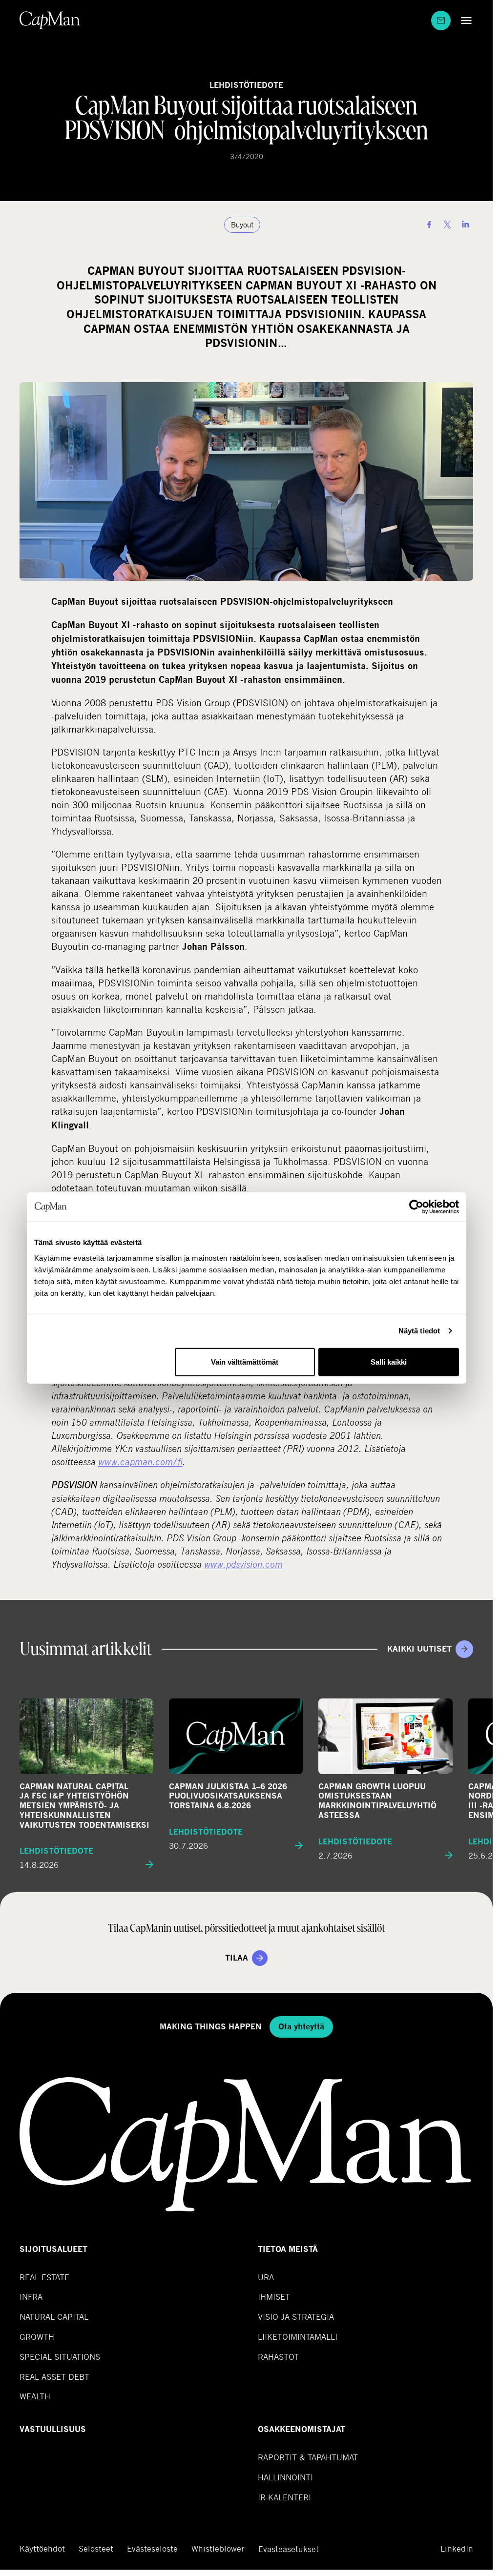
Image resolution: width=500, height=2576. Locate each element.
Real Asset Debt (54, 2377)
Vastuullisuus (53, 2429)
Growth (37, 2337)
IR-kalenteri (284, 2497)
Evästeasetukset (289, 2549)
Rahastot (278, 2357)
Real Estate (44, 2277)
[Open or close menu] (464, 20)
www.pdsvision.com (243, 1564)
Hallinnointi (285, 2477)
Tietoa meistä (288, 2249)
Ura (266, 2277)
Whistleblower (218, 2549)
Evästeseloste (152, 2549)
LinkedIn (457, 2549)
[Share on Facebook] (429, 225)
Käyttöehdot (42, 2549)
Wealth (35, 2396)
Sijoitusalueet (53, 2249)
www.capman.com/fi (140, 1462)
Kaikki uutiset (419, 1649)
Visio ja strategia (296, 2317)
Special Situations (60, 2357)
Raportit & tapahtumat (308, 2457)
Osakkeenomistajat (302, 2429)
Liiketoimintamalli (298, 2337)
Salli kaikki (389, 1361)
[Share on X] (447, 225)
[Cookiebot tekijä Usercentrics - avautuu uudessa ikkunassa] (416, 1207)
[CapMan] (50, 20)
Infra (31, 2297)
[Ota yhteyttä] (441, 20)
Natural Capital (54, 2317)
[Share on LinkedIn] (465, 225)
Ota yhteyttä (301, 2027)
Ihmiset (274, 2297)
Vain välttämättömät (245, 1361)
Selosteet (96, 2549)
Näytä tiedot (419, 1331)
